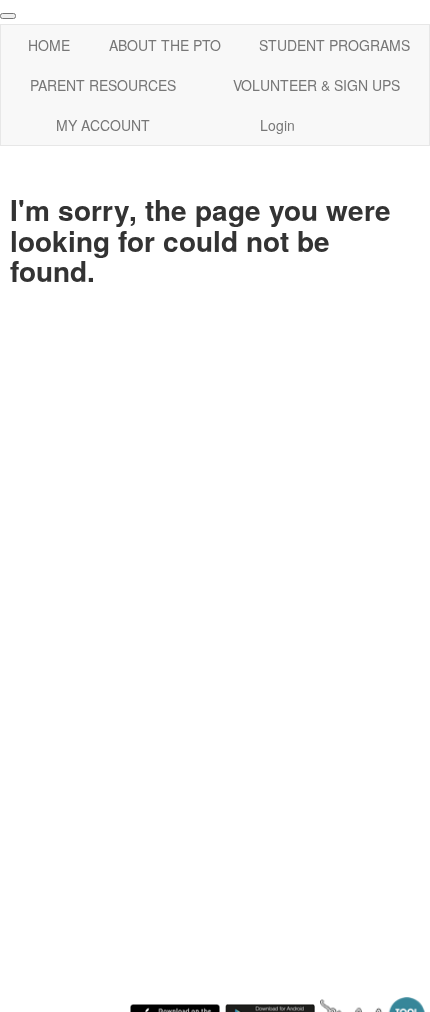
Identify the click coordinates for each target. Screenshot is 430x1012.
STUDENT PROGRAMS (334, 45)
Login (277, 125)
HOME (49, 45)
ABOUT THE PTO (165, 45)
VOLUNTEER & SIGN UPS (316, 85)
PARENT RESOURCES (103, 85)
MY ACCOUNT (103, 125)
